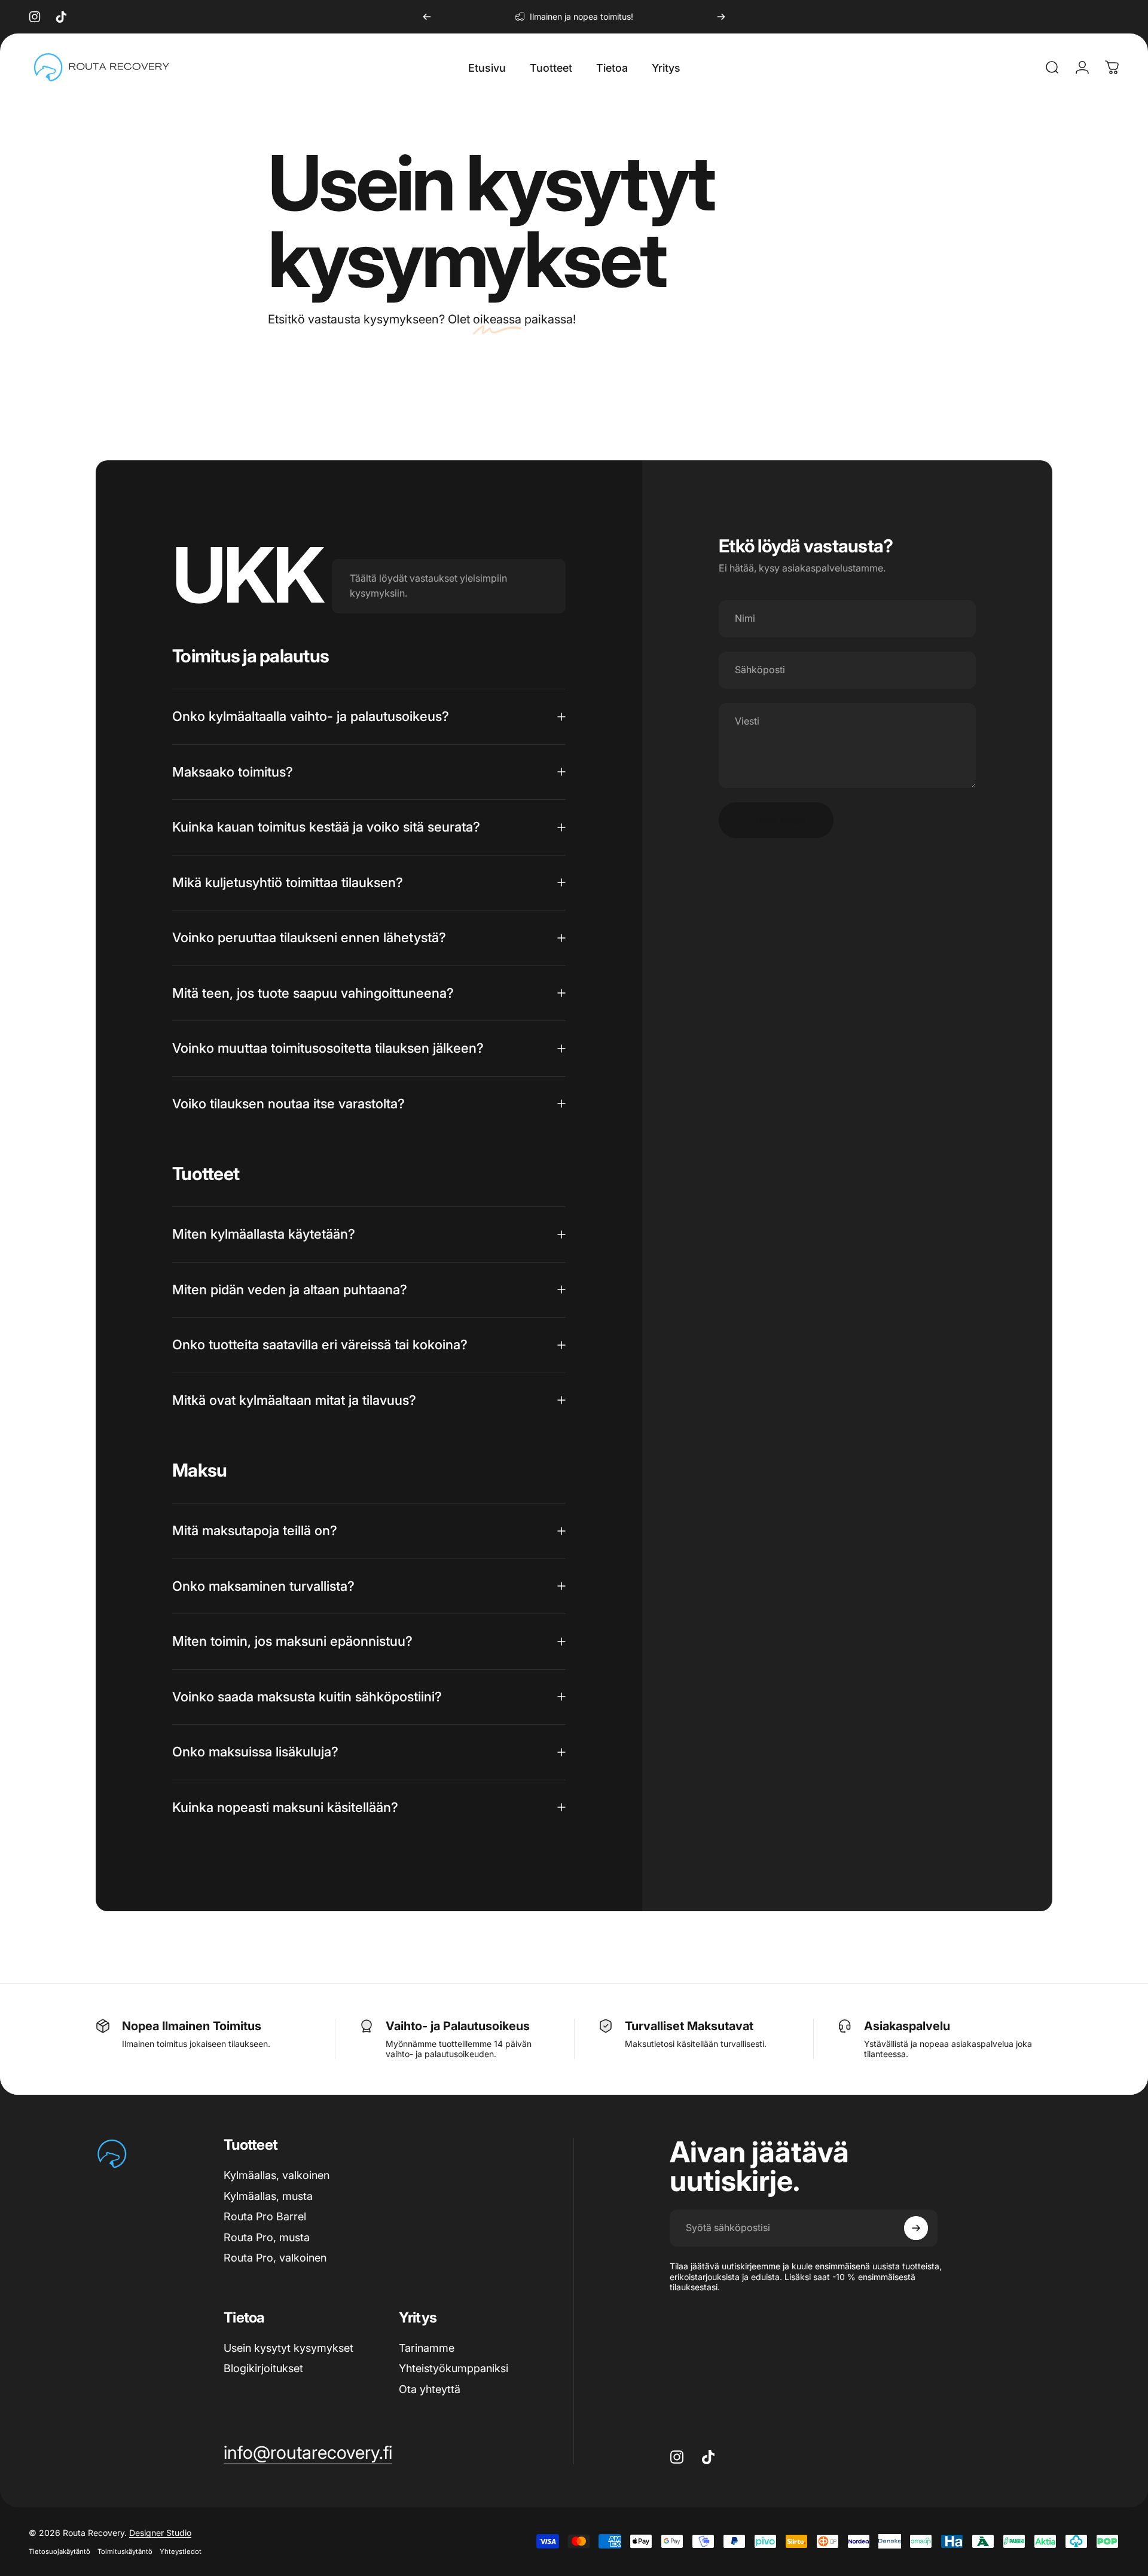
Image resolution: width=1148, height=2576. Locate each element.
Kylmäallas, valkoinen (277, 2175)
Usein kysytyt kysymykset (288, 2348)
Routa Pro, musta (267, 2237)
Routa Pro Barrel (265, 2216)
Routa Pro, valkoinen (275, 2258)
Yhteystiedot (181, 2551)
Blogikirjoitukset (263, 2368)
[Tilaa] (916, 2228)
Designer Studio (160, 2533)
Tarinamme (427, 2348)
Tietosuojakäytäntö (59, 2551)
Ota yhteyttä (430, 2389)
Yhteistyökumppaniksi (454, 2368)
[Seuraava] (721, 17)
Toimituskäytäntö (125, 2551)
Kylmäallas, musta (268, 2196)
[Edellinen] (427, 17)
